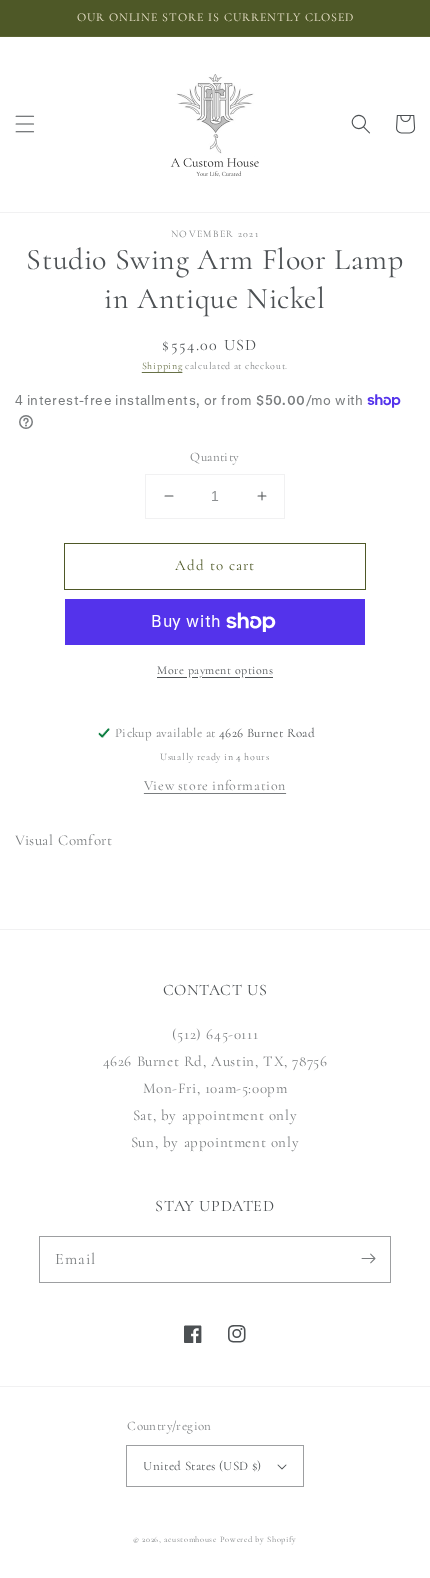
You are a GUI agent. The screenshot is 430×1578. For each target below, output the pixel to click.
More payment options (215, 670)
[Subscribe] (368, 1259)
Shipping (162, 366)
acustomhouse (190, 1539)
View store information (215, 785)
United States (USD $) (202, 1466)
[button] (25, 124)
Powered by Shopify (259, 1539)
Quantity (214, 457)
